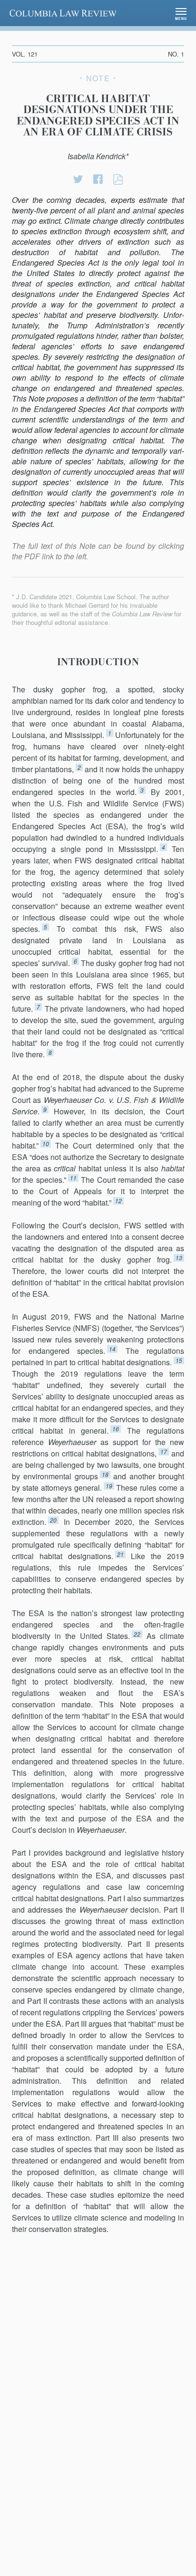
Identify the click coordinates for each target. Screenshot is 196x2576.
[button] (181, 13)
